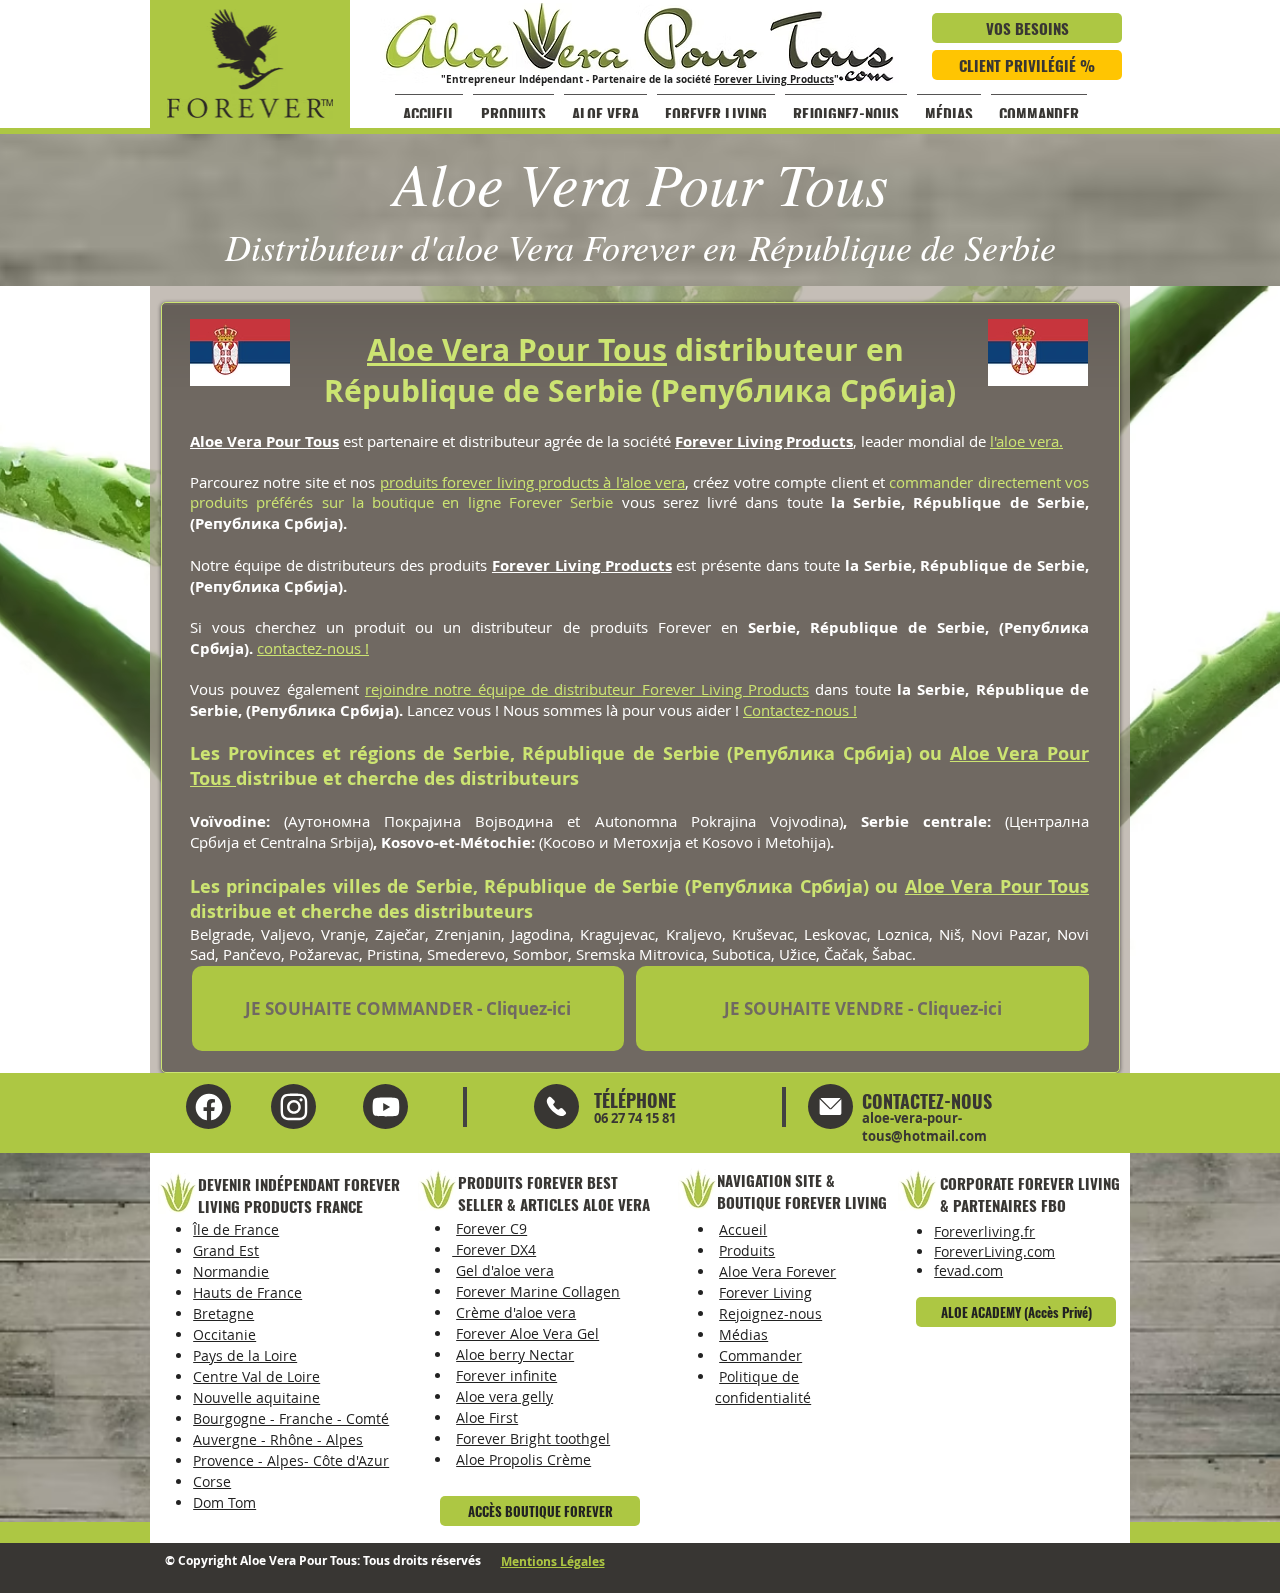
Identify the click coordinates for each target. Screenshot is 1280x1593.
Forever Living (765, 1292)
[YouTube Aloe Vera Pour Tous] (293, 1106)
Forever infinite (506, 1375)
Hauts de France (247, 1292)
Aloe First (487, 1417)
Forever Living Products (774, 79)
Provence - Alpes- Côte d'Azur (291, 1460)
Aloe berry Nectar (515, 1354)
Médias (743, 1334)
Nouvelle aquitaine (256, 1397)
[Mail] (556, 1106)
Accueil (743, 1229)
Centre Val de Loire (256, 1376)
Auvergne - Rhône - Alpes (278, 1439)
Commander (760, 1355)
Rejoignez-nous (770, 1313)
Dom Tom (224, 1502)
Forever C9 (491, 1228)
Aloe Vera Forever (777, 1271)
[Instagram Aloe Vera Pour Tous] (385, 1106)
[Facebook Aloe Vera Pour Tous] (208, 1106)
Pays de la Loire (245, 1355)
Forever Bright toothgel (533, 1438)
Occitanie (224, 1334)
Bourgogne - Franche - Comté (291, 1418)
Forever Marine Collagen (538, 1291)
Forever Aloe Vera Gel (527, 1333)
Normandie (231, 1271)
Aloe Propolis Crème (523, 1459)
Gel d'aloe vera (505, 1270)
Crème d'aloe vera (516, 1312)
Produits (747, 1250)
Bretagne (223, 1313)
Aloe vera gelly (504, 1396)
